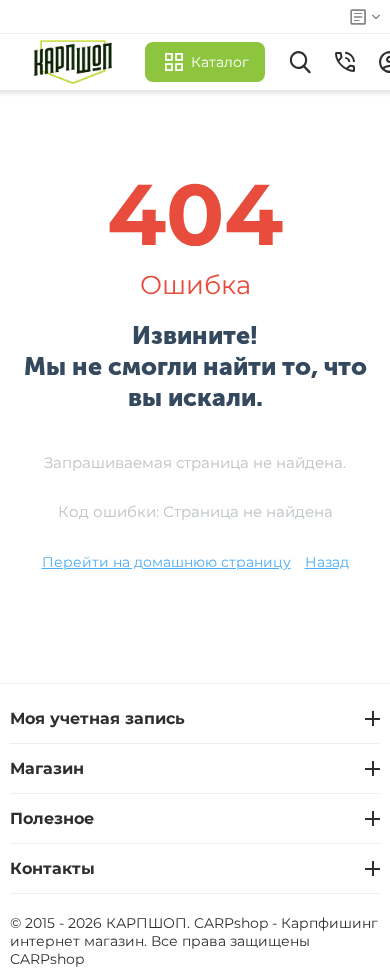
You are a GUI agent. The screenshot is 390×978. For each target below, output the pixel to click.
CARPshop (47, 959)
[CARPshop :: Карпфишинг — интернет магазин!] (77, 62)
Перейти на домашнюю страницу (166, 562)
